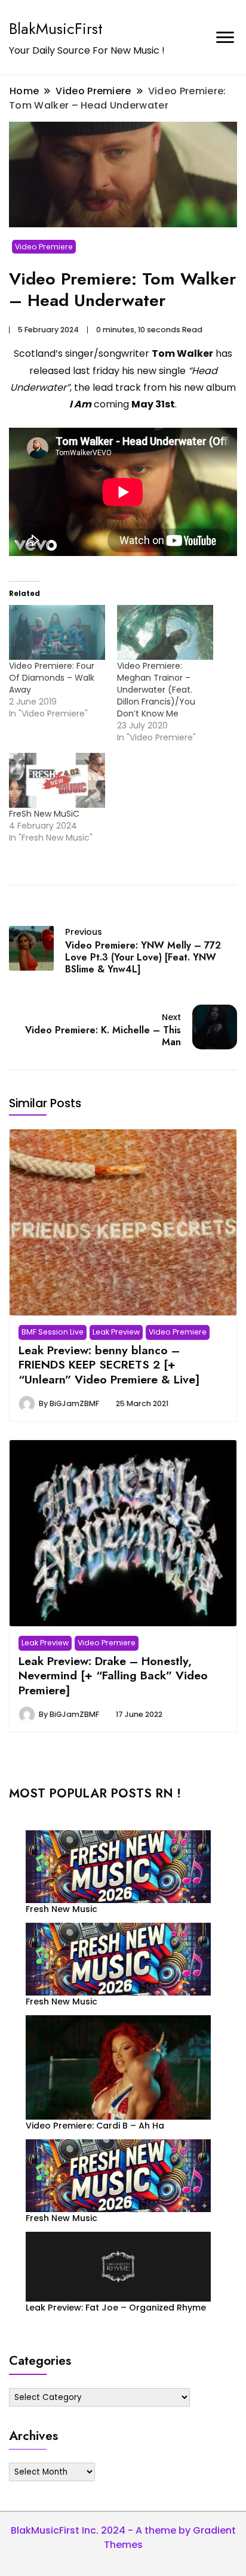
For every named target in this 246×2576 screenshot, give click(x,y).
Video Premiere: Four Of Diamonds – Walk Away (52, 678)
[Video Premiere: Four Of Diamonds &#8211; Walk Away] (57, 632)
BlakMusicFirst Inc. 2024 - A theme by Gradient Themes (123, 2538)
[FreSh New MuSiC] (57, 780)
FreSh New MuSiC (44, 814)
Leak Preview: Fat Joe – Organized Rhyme (116, 2308)
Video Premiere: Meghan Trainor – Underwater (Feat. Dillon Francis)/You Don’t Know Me (156, 690)
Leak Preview (116, 1332)
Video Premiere (44, 247)
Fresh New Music (61, 1909)
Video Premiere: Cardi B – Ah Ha (95, 2126)
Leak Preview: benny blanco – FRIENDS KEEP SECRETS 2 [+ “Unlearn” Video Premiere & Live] (109, 1365)
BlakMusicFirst (56, 29)
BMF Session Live (53, 1332)
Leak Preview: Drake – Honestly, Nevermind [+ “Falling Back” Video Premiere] (113, 1675)
